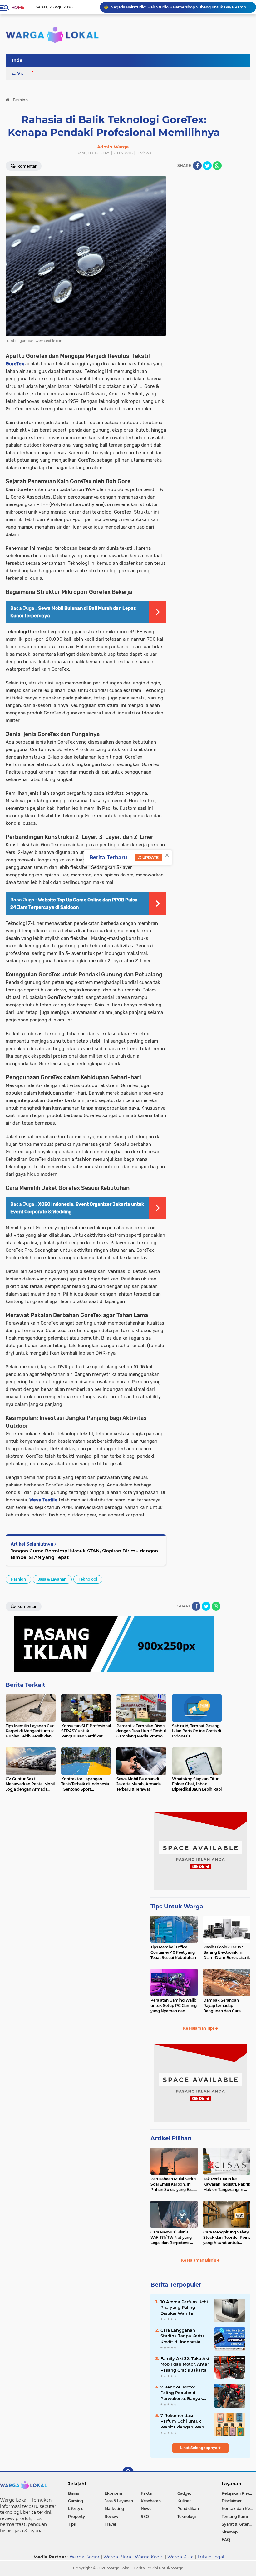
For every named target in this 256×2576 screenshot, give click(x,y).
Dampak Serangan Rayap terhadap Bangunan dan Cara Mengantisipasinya (222, 2006)
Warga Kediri (149, 2557)
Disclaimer (232, 2501)
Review (111, 2516)
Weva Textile (43, 1500)
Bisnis (74, 2493)
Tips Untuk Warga (177, 1907)
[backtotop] (128, 2472)
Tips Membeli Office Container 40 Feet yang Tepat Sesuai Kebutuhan (173, 1952)
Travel (110, 2524)
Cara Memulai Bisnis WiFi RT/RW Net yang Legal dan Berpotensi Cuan (171, 2238)
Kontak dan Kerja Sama (239, 2509)
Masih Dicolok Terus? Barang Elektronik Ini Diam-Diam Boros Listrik (227, 1952)
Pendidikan (188, 2509)
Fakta (146, 2493)
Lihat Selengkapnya (199, 2448)
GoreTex (15, 364)
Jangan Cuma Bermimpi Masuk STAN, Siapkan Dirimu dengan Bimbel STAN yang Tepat (84, 1554)
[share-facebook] (197, 166)
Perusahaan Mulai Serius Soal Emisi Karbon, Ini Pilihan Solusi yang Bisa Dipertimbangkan (173, 2184)
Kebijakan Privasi (238, 2493)
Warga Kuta (180, 2557)
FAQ (226, 2540)
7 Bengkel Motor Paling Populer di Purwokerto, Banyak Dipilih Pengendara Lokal (182, 2393)
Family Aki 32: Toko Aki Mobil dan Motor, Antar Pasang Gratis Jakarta (185, 2364)
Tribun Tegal (211, 2557)
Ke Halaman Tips (199, 2028)
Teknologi (88, 1579)
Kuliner (184, 2501)
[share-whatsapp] (217, 166)
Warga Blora (117, 2557)
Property (76, 2516)
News (146, 2509)
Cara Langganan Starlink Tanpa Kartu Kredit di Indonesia (182, 2336)
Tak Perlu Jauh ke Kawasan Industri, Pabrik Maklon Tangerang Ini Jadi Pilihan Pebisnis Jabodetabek (227, 2184)
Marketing (114, 2509)
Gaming (76, 2501)
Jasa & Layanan (52, 1579)
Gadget (184, 2493)
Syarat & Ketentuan (239, 2524)
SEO (145, 2516)
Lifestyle (76, 2509)
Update (150, 857)
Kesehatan (151, 2501)
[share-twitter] (207, 166)
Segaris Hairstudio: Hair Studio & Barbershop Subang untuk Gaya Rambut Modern (181, 7)
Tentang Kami (235, 2516)
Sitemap (230, 2532)
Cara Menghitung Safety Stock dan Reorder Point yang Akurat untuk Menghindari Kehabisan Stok (227, 2238)
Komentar (27, 1607)
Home (18, 7)
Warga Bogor (85, 2557)
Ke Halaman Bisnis (199, 2260)
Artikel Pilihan (171, 2138)
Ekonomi (113, 2493)
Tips (72, 2524)
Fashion (18, 1579)
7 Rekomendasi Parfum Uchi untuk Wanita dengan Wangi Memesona (184, 2421)
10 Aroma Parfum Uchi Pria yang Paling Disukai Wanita (184, 2307)
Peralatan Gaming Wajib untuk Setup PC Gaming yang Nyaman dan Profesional (174, 2006)
